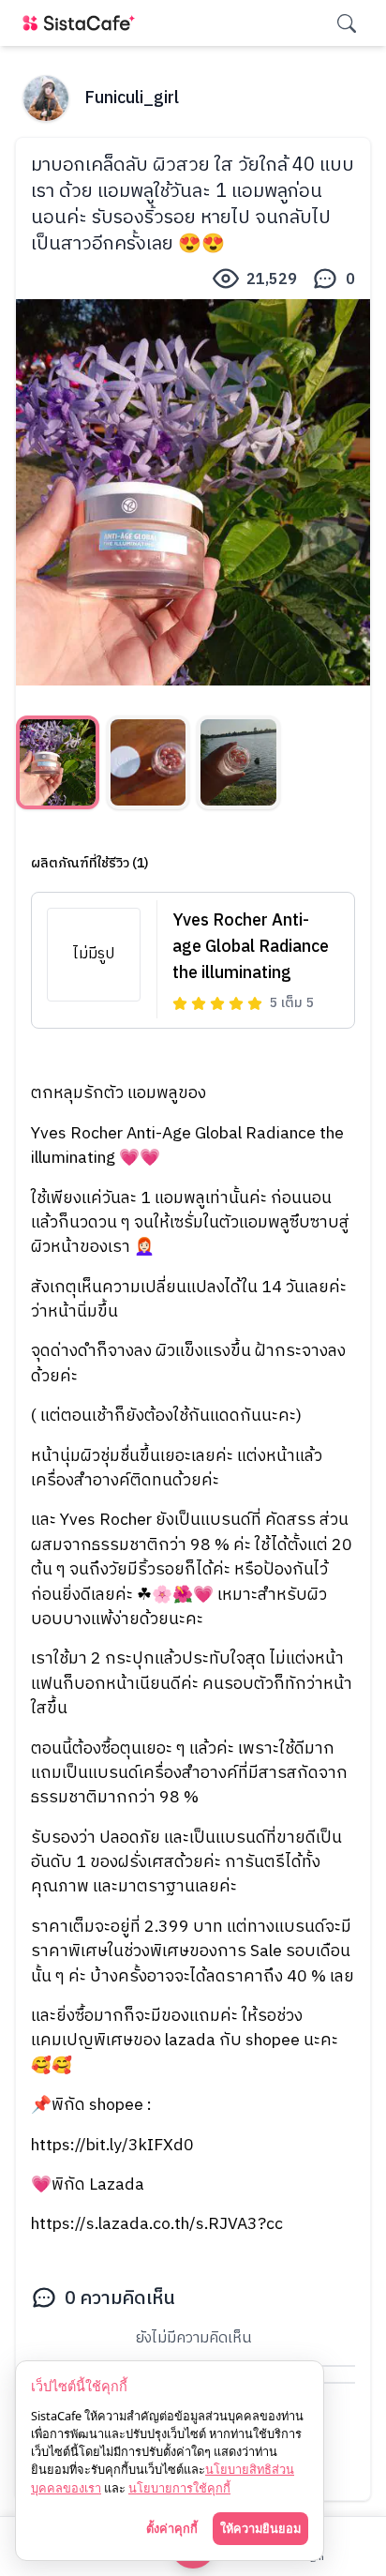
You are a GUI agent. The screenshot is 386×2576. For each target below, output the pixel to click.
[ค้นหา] (347, 23)
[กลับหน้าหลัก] (82, 23)
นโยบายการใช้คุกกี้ (179, 2488)
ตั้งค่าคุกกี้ (172, 2528)
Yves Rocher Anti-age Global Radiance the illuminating (251, 947)
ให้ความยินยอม (260, 2528)
